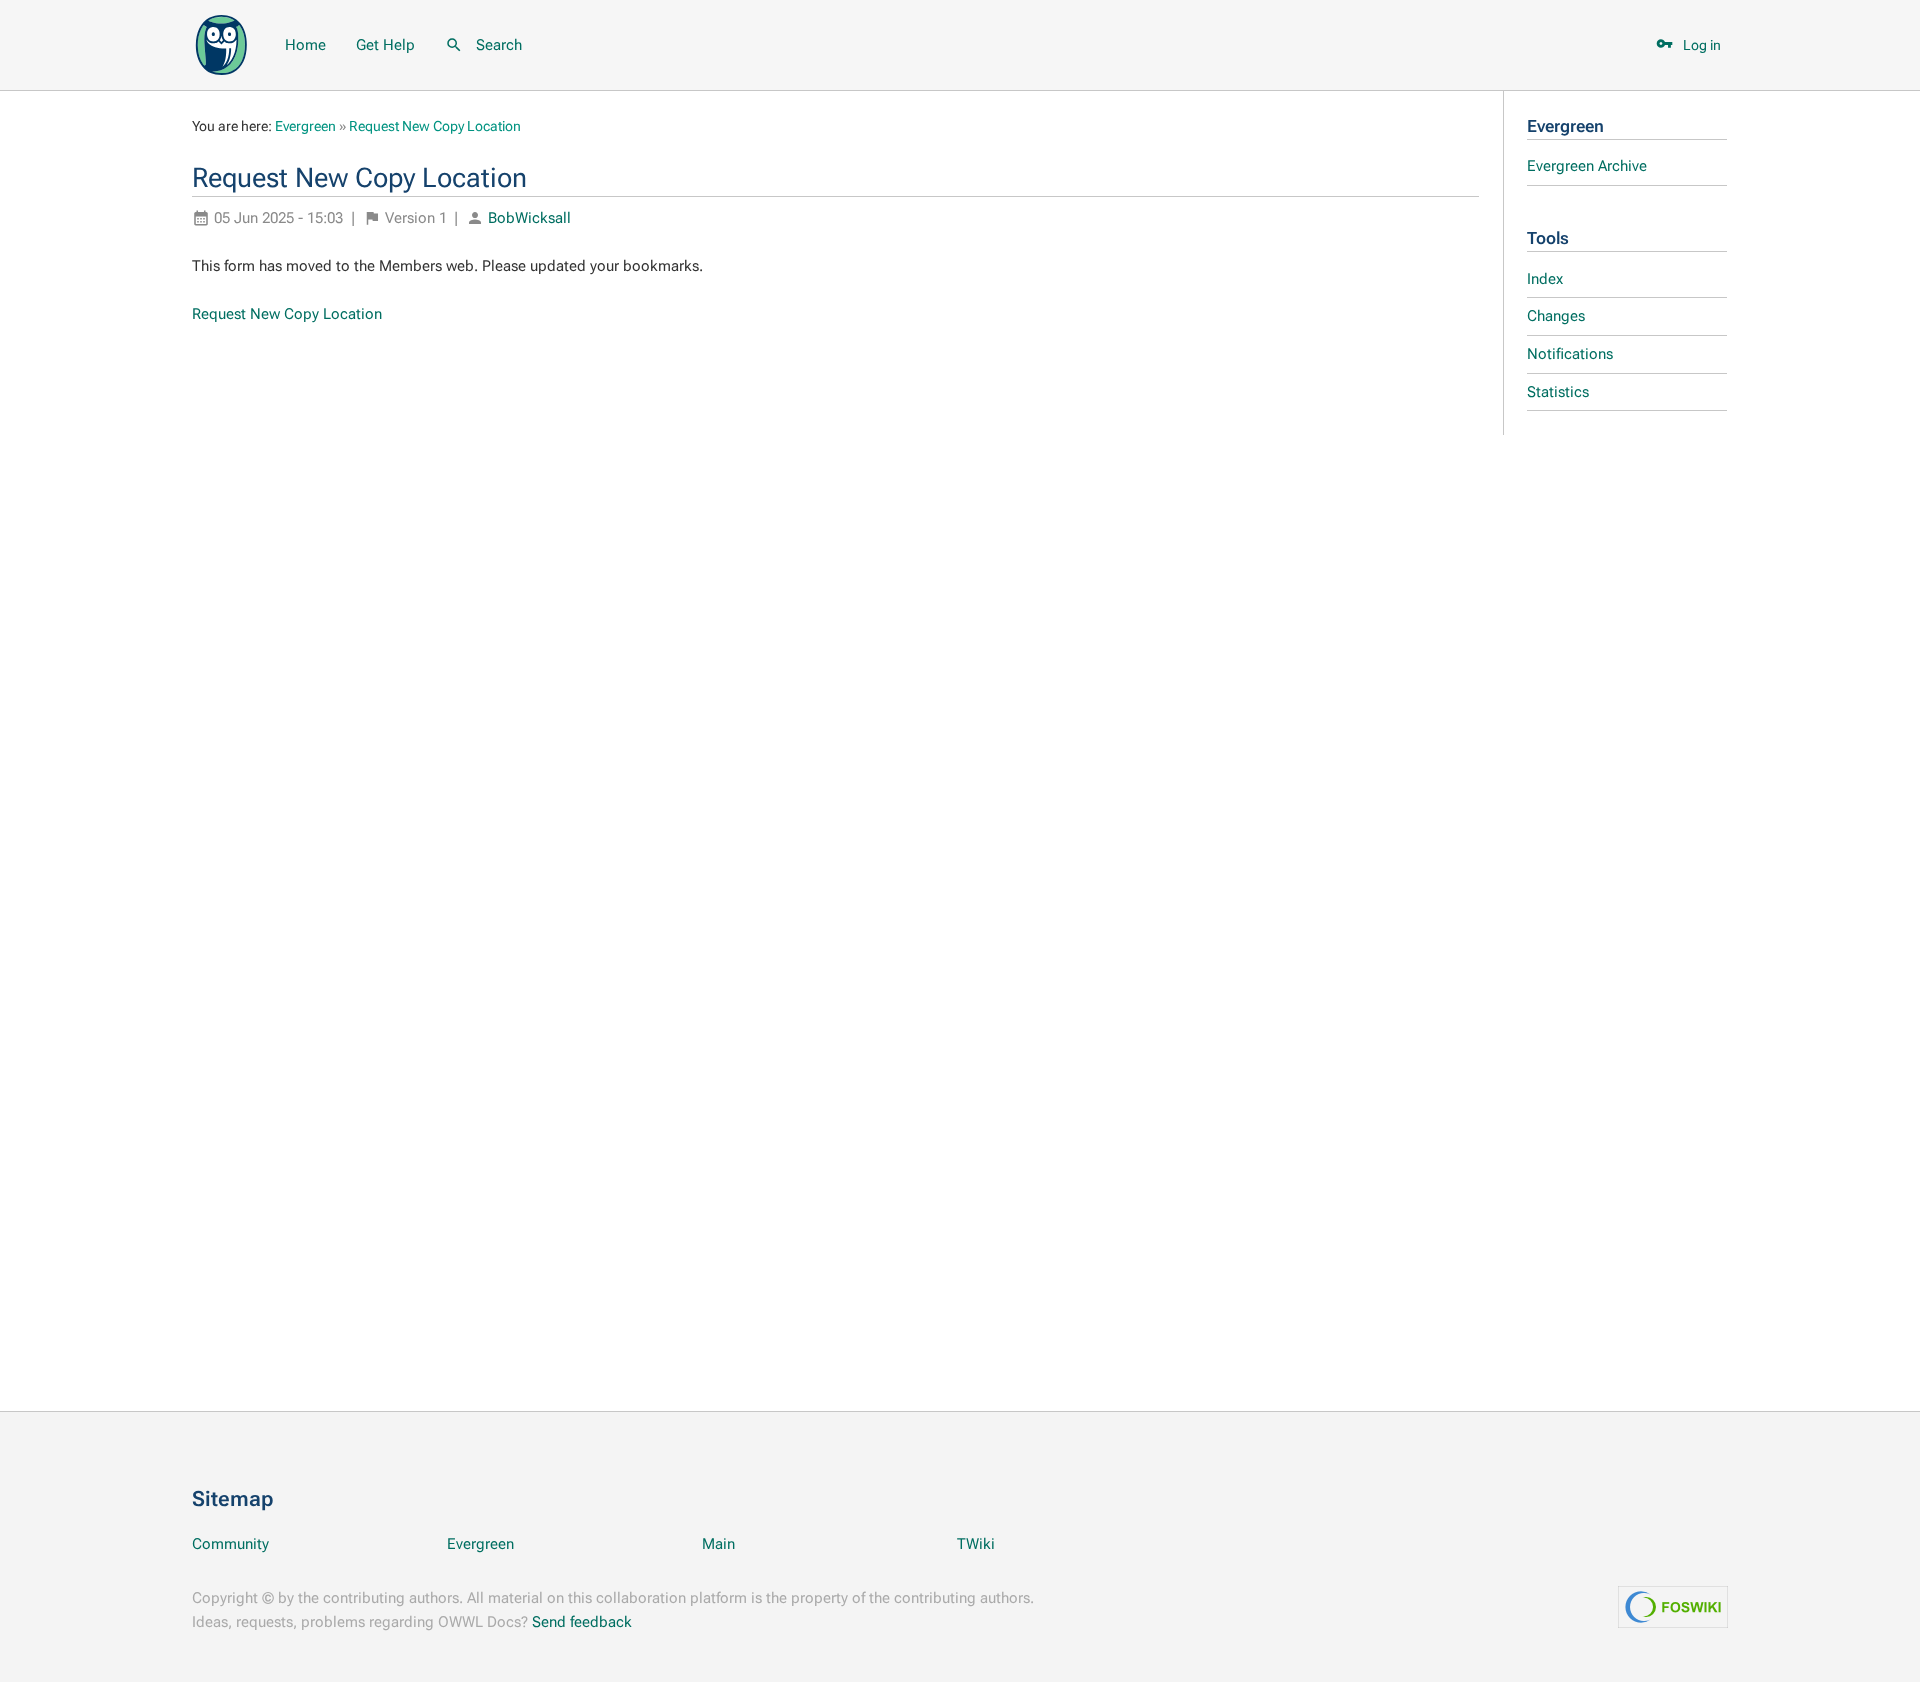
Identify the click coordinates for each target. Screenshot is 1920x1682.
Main (718, 1544)
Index (1545, 279)
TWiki (976, 1544)
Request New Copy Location (435, 126)
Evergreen (1565, 126)
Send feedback (582, 1622)
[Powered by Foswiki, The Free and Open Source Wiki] (221, 43)
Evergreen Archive (1587, 166)
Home (305, 45)
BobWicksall (529, 218)
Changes (1556, 316)
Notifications (1570, 354)
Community (230, 1544)
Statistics (1558, 392)
